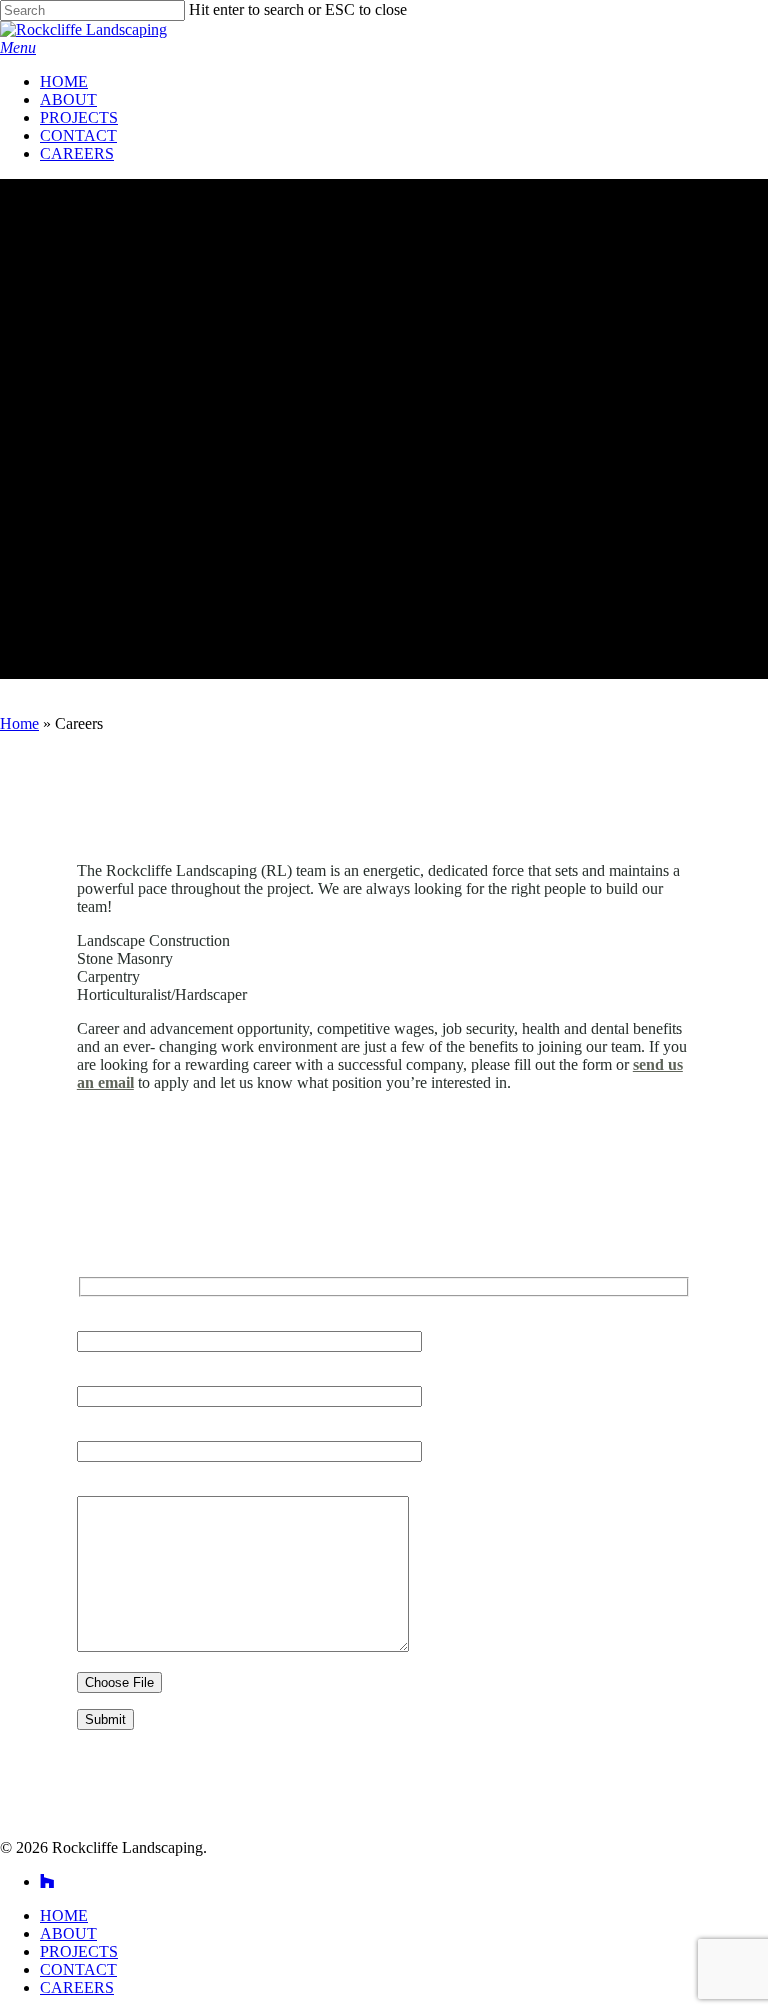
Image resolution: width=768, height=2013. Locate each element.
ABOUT (68, 1933)
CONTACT (78, 1969)
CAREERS (77, 1987)
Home (19, 723)
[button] (18, 47)
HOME (64, 1915)
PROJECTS (79, 1951)
